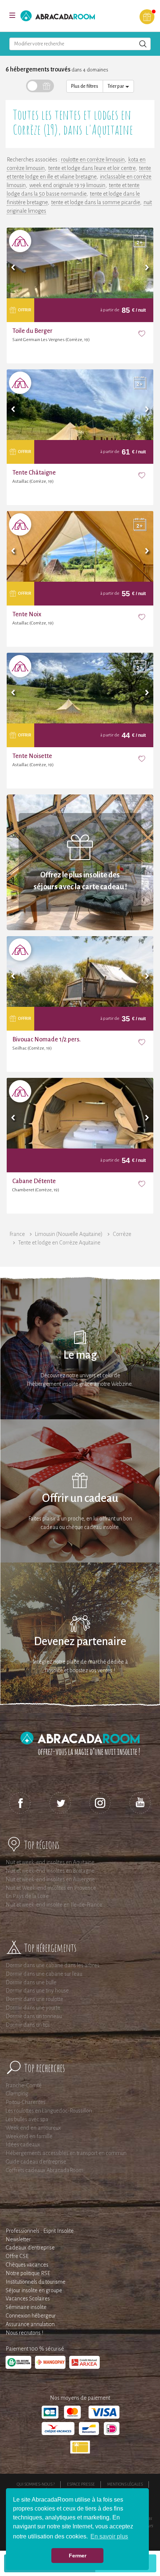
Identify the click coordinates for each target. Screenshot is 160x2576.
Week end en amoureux (33, 2128)
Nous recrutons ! (24, 2333)
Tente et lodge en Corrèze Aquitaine (59, 1243)
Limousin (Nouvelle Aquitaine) (69, 1234)
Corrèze (122, 1234)
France (17, 1234)
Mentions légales (125, 2484)
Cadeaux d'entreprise (30, 2248)
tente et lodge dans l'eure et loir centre (92, 168)
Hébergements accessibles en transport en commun (66, 2153)
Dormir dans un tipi (28, 2025)
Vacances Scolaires (28, 2299)
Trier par (116, 86)
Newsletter (18, 2239)
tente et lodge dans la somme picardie (96, 202)
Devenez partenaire (80, 1642)
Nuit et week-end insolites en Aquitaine (50, 1862)
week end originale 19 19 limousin (67, 185)
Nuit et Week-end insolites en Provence (51, 1888)
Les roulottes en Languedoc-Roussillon (49, 2111)
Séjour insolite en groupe (34, 2290)
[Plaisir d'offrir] (147, 17)
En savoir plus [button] (109, 2536)
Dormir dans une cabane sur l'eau (44, 1974)
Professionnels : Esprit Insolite (40, 2231)
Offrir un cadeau (80, 1498)
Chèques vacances (27, 2265)
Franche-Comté (24, 2085)
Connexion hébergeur (31, 2316)
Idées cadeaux (23, 2145)
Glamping (17, 2094)
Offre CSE (17, 2256)
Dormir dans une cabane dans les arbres (52, 1965)
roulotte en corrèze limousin (93, 160)
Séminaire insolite (26, 2307)
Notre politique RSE (28, 2273)
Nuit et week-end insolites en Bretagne (50, 1871)
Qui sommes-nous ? (36, 2484)
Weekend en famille (29, 2136)
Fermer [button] (78, 2556)
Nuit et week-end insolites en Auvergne (50, 1879)
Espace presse (81, 2484)
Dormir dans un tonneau (34, 2016)
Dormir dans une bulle (31, 1982)
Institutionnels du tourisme (36, 2282)
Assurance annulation (30, 2324)
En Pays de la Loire (27, 1896)
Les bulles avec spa (27, 2119)
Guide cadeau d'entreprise (36, 2162)
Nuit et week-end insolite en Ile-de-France (54, 1905)
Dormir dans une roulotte (34, 1999)
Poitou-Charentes (25, 2102)
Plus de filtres (85, 86)
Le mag (80, 1355)
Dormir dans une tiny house (37, 1991)
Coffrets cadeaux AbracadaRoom (44, 2170)
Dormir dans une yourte (33, 2008)
